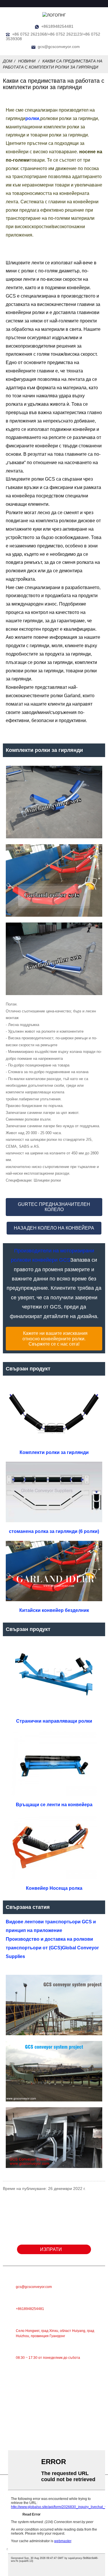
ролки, (33, 118)
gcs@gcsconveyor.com (59, 47)
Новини (27, 61)
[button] (54, 1207)
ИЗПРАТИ (51, 2249)
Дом (8, 61)
